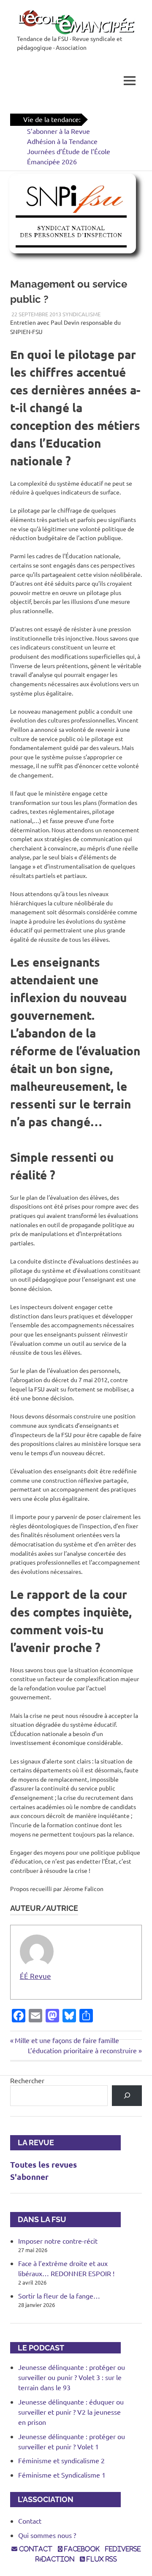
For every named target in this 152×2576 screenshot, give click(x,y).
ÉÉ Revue (35, 1976)
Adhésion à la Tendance (62, 141)
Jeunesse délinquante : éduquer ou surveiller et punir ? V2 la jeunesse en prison (71, 2412)
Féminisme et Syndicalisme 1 (62, 2475)
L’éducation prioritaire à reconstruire (82, 2050)
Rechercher (27, 2080)
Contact (30, 2521)
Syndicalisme (81, 314)
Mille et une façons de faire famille (67, 2040)
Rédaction (55, 2559)
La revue (32, 2143)
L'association (42, 2499)
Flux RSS (101, 2559)
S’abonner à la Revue (58, 131)
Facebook (81, 2549)
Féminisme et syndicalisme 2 (61, 2460)
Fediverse (123, 2549)
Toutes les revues (43, 2164)
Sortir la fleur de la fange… (59, 2296)
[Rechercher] (127, 2096)
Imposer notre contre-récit (58, 2241)
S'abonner (29, 2177)
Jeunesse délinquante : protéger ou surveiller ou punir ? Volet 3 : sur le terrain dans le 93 (72, 2377)
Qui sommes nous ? (47, 2535)
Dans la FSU (38, 2219)
